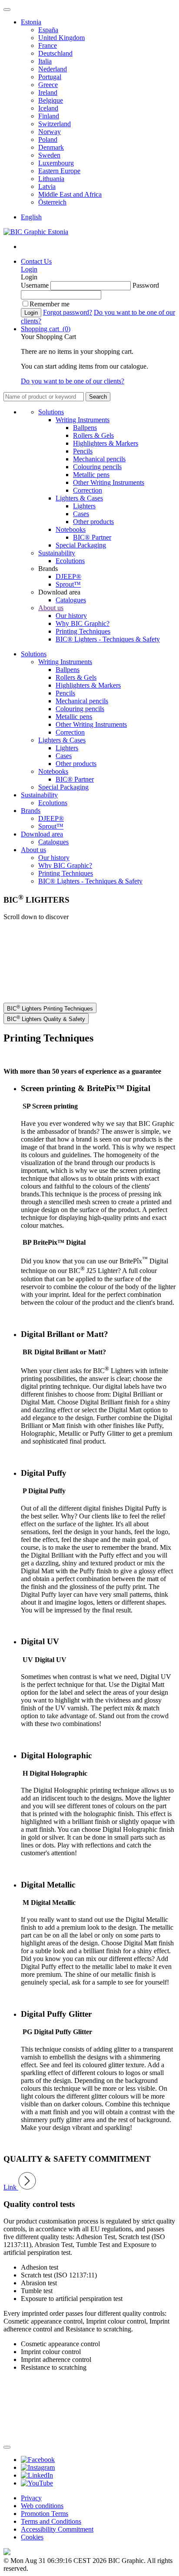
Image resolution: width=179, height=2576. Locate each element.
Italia (45, 61)
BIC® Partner (92, 537)
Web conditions (42, 2506)
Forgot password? (68, 312)
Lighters (84, 506)
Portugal (50, 77)
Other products (93, 522)
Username (35, 285)
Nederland (53, 69)
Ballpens (85, 428)
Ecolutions (70, 561)
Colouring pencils (97, 467)
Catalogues (71, 600)
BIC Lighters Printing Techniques (50, 1008)
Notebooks (71, 529)
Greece (48, 85)
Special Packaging (81, 545)
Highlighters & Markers (106, 443)
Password (146, 285)
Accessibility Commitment (57, 2529)
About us (51, 608)
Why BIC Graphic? (83, 623)
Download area (42, 834)
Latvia (47, 186)
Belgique (51, 100)
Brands (31, 811)
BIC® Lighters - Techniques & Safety (108, 639)
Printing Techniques (83, 631)
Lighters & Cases (79, 498)
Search (98, 397)
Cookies (32, 2537)
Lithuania (51, 179)
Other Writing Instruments (109, 482)
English (31, 217)
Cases (81, 514)
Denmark (51, 147)
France (48, 45)
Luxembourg (56, 163)
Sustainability (57, 553)
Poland (48, 139)
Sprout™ (68, 584)
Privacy (31, 2498)
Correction (88, 490)
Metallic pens (91, 475)
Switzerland (55, 124)
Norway (50, 132)
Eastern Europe (59, 171)
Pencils (83, 451)
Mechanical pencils (99, 459)
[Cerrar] (7, 2447)
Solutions (51, 412)
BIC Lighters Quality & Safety (46, 1018)
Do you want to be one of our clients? (73, 381)
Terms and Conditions (51, 2521)
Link (11, 2187)
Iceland (48, 108)
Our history (71, 616)
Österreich (52, 202)
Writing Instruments (83, 420)
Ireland (48, 92)
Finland (49, 116)
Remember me (50, 304)
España (48, 30)
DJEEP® (68, 576)
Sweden (49, 155)
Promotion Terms (45, 2514)
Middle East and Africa (70, 194)
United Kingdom (61, 38)
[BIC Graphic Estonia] (36, 232)
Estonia (31, 22)
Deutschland (55, 53)
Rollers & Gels (93, 435)
